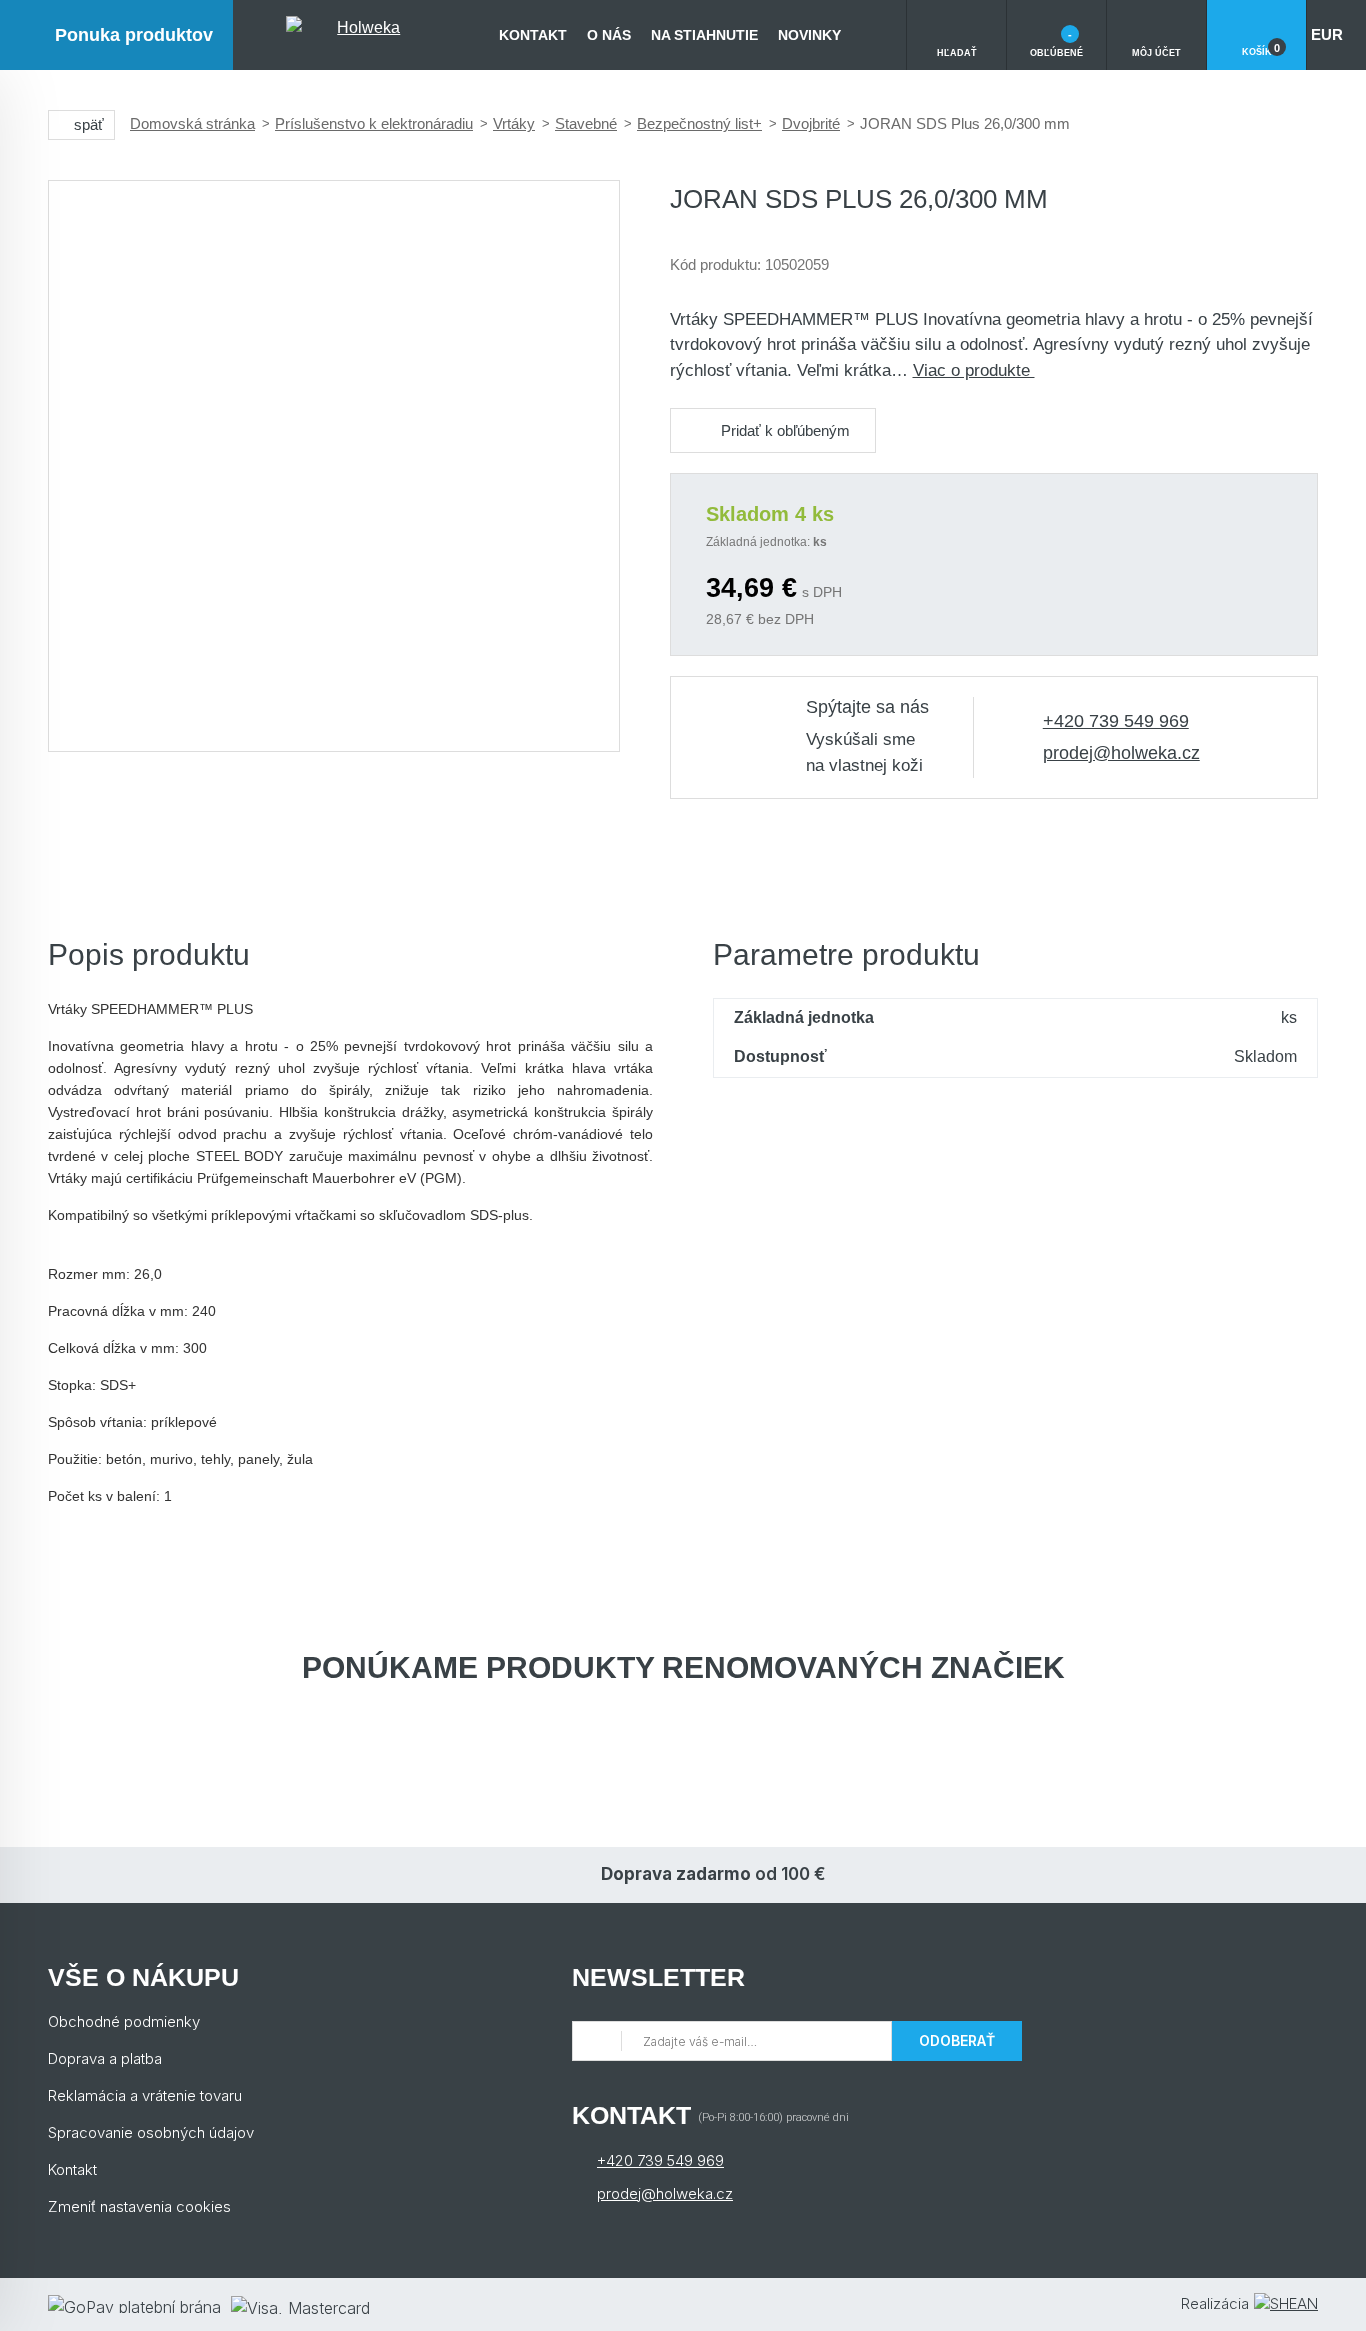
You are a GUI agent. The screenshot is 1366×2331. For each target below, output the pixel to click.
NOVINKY (809, 35)
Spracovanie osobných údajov (151, 2132)
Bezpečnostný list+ (699, 123)
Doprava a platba (105, 2058)
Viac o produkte (974, 370)
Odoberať (957, 2040)
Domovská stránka (192, 123)
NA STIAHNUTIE (704, 35)
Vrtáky (514, 123)
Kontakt (533, 35)
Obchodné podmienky (124, 2021)
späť (89, 124)
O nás (609, 35)
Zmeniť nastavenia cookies (139, 2206)
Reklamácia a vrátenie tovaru (145, 2095)
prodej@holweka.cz (1121, 753)
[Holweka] (361, 35)
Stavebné (586, 123)
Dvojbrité (811, 123)
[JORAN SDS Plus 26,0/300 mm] (334, 466)
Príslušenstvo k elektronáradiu (374, 123)
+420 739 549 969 (1116, 721)
